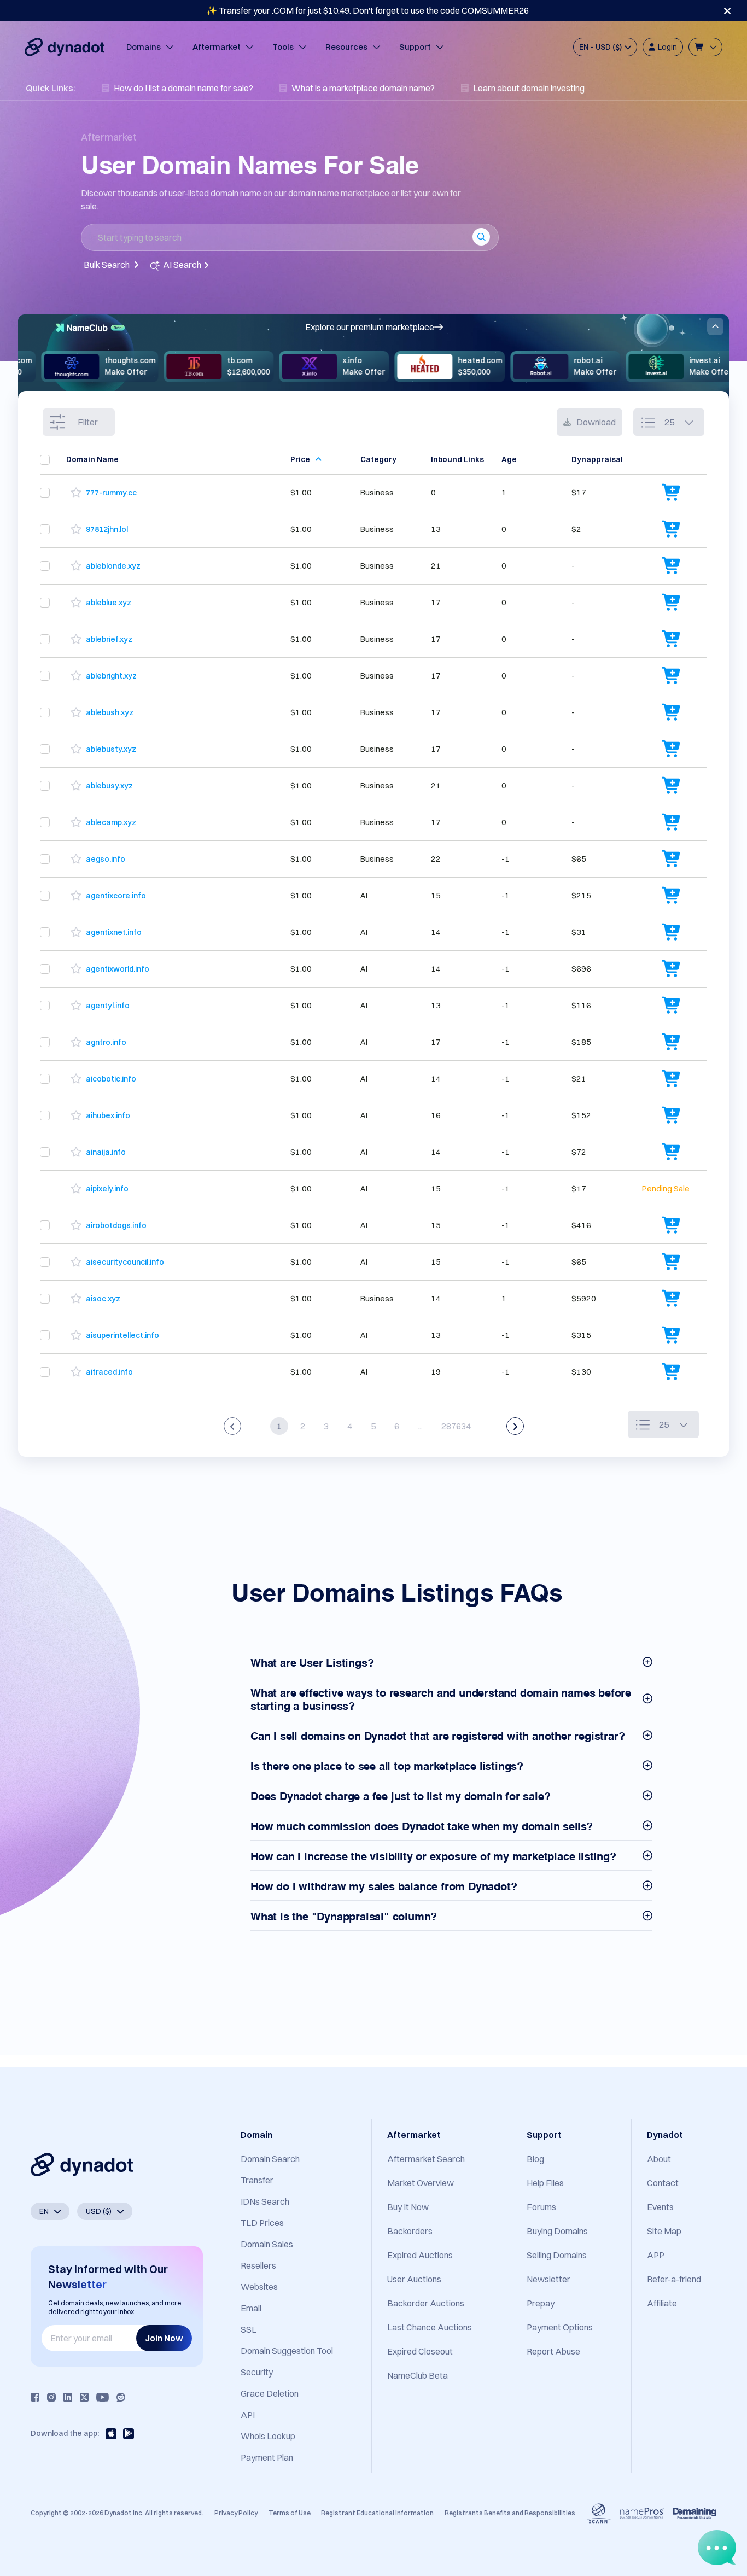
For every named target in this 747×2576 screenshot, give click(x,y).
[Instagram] (51, 2397)
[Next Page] (515, 1426)
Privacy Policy (236, 2513)
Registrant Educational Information (377, 2513)
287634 (456, 1426)
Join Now (164, 2338)
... (420, 1426)
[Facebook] (35, 2397)
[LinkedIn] (68, 2397)
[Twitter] (84, 2397)
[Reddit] (121, 2397)
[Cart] (705, 47)
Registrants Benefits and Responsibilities (510, 2513)
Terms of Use (290, 2513)
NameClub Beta (418, 2375)
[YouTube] (103, 2397)
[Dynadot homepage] (65, 47)
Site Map (664, 2231)
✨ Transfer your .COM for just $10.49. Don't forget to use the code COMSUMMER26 (367, 10)
